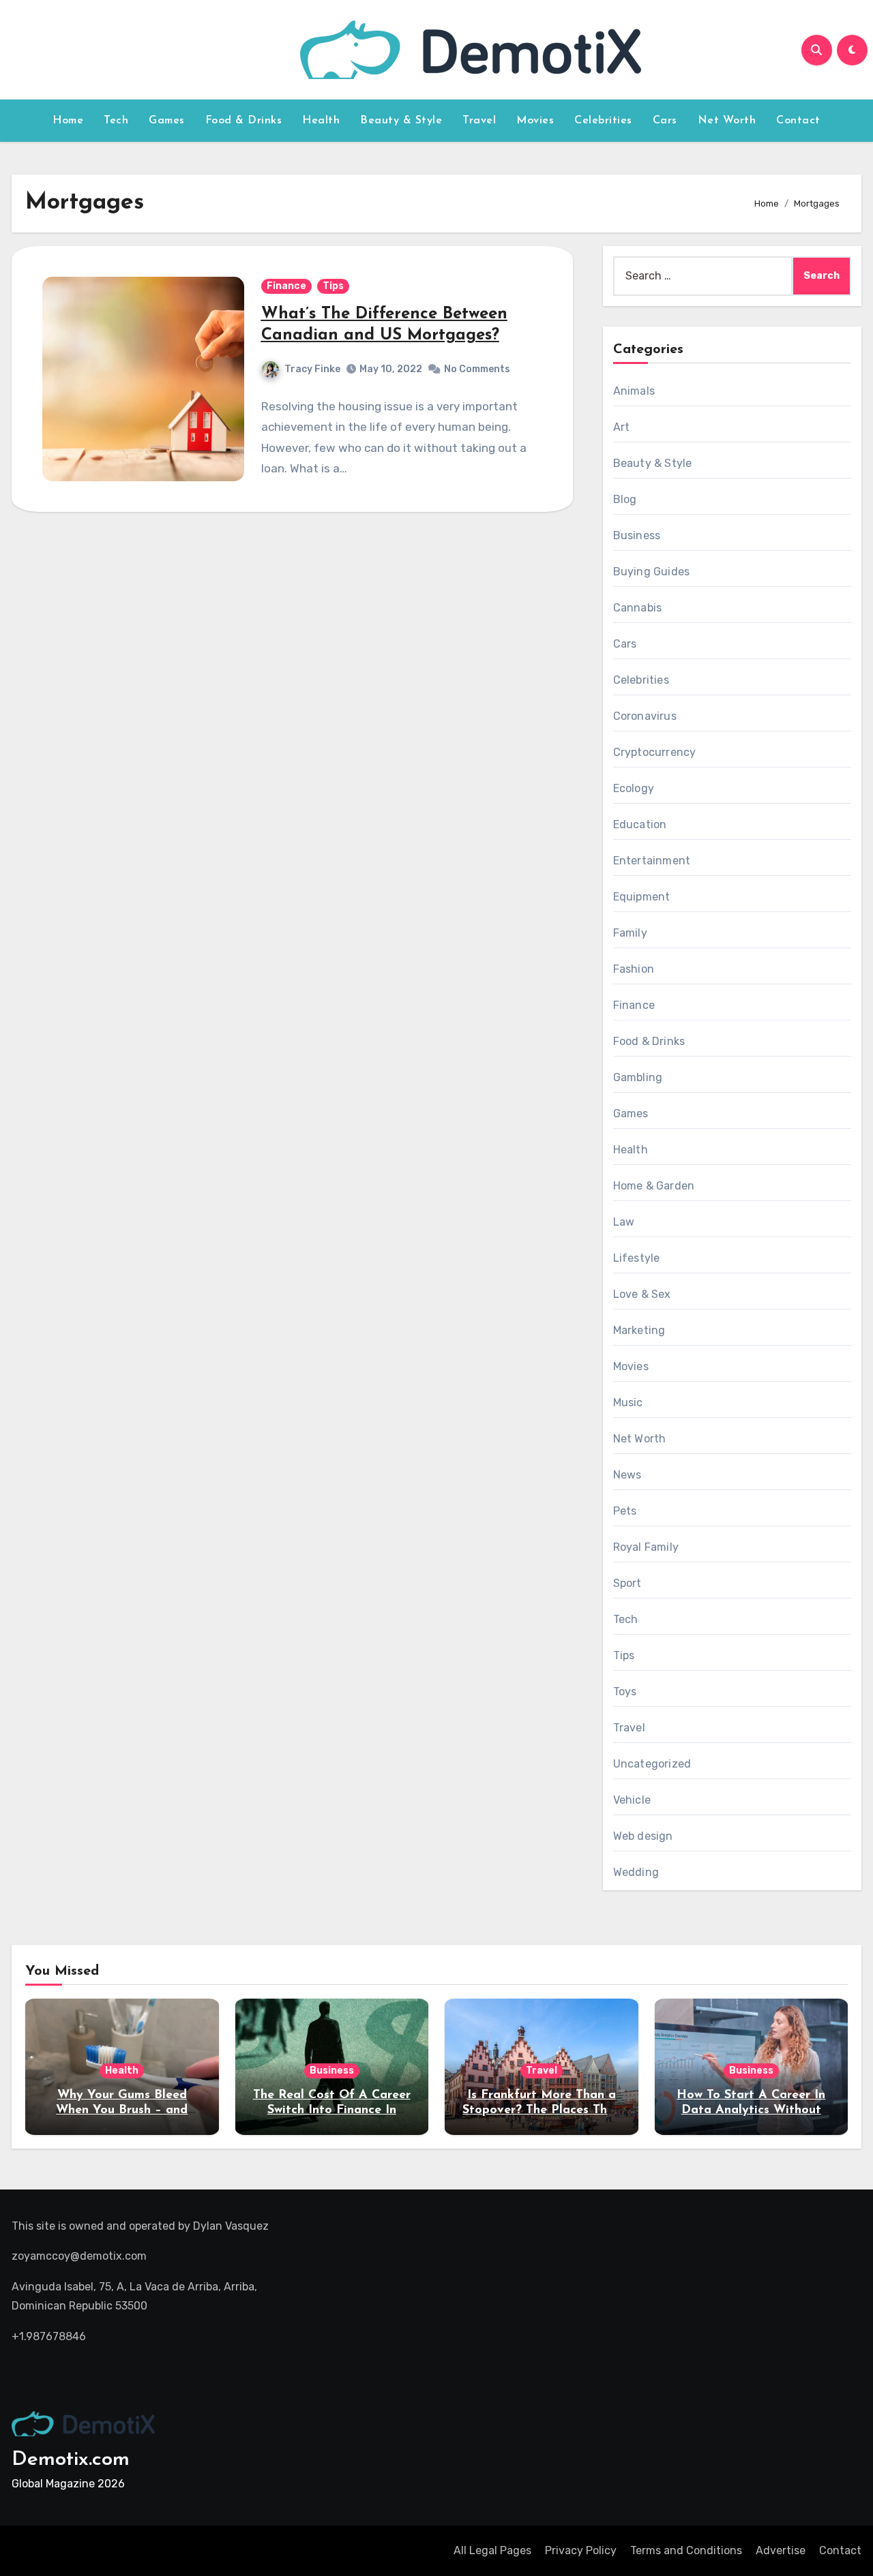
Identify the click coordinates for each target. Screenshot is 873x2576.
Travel (479, 121)
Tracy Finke (312, 369)
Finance (286, 286)
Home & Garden (654, 1186)
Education (640, 824)
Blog (625, 499)
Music (628, 1403)
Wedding (636, 1872)
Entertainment (652, 861)
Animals (634, 391)
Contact (798, 121)
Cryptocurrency (655, 752)
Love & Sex (642, 1294)
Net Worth (727, 121)
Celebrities (603, 121)
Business (637, 535)
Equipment (642, 897)
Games (167, 121)
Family (630, 933)
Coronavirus (645, 716)
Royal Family (646, 1547)
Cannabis (638, 608)
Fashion (634, 969)
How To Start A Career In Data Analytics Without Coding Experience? (751, 2110)
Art (622, 427)
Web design (643, 1836)
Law (624, 1222)
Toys (625, 1692)
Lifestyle (637, 1258)
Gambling (638, 1077)
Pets (625, 1511)
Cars (665, 121)
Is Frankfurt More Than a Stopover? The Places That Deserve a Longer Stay (541, 2110)
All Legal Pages (492, 2550)
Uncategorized (652, 1764)
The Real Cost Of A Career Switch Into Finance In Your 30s (332, 2110)
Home (68, 121)
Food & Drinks (244, 121)
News (627, 1475)
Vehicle (632, 1800)
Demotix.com (71, 2460)
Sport (627, 1583)
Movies (535, 121)
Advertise (781, 2550)
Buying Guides (652, 572)
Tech (116, 121)
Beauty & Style (401, 121)
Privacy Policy (581, 2550)
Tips (333, 286)
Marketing (639, 1330)
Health (321, 121)
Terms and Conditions (686, 2550)
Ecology (634, 788)
